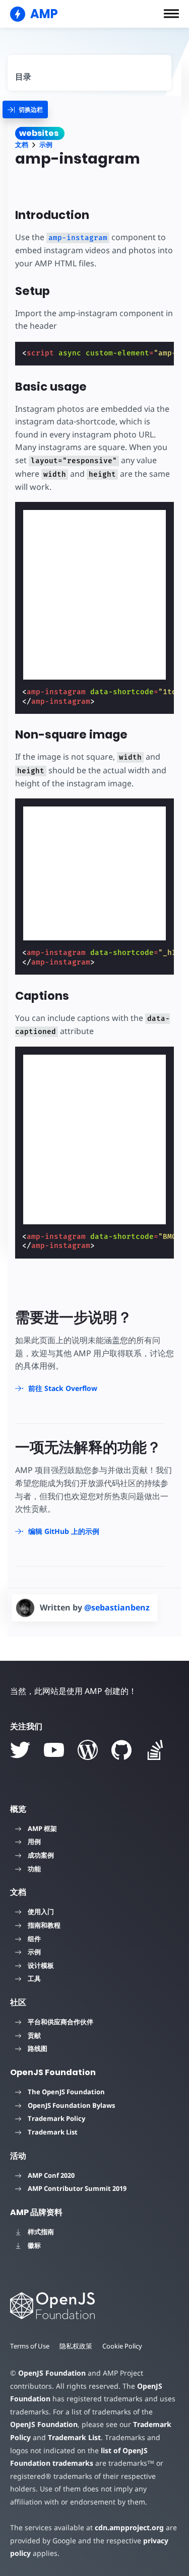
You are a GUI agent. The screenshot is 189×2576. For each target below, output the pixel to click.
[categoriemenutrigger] (25, 109)
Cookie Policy (122, 2346)
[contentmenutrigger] (89, 73)
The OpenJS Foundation (66, 2092)
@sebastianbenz (117, 1607)
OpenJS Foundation (52, 2373)
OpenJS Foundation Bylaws (71, 2105)
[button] (171, 14)
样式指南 (41, 2232)
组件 (34, 1939)
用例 (34, 1842)
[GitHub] (121, 1750)
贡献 (34, 2035)
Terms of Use (30, 2346)
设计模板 (41, 1965)
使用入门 (41, 1911)
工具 (34, 1978)
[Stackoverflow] (155, 1750)
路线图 (38, 2048)
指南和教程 (44, 1925)
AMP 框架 (42, 1828)
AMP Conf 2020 (51, 2175)
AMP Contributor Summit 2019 (77, 2188)
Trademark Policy (56, 2118)
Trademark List (53, 2132)
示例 (46, 145)
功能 (34, 1869)
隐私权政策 (76, 2346)
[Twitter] (20, 1750)
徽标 (34, 2245)
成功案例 (41, 1855)
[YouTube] (54, 1750)
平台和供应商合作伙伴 (60, 2022)
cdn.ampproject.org (129, 2527)
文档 (22, 145)
